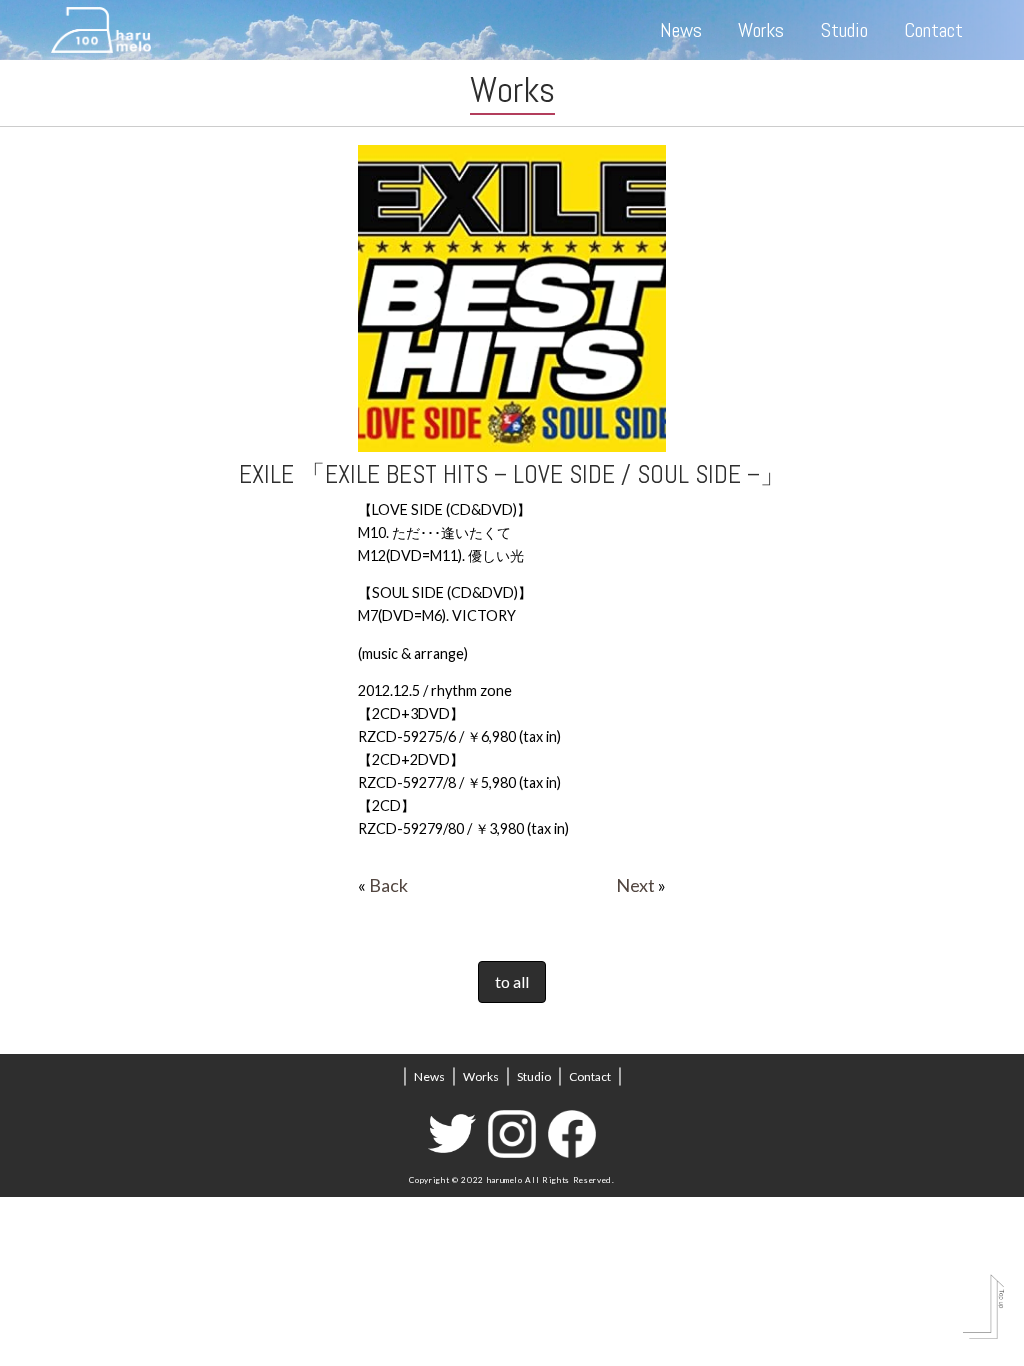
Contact (933, 30)
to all (512, 981)
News (681, 30)
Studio (844, 30)
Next (635, 885)
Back (388, 885)
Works (761, 30)
